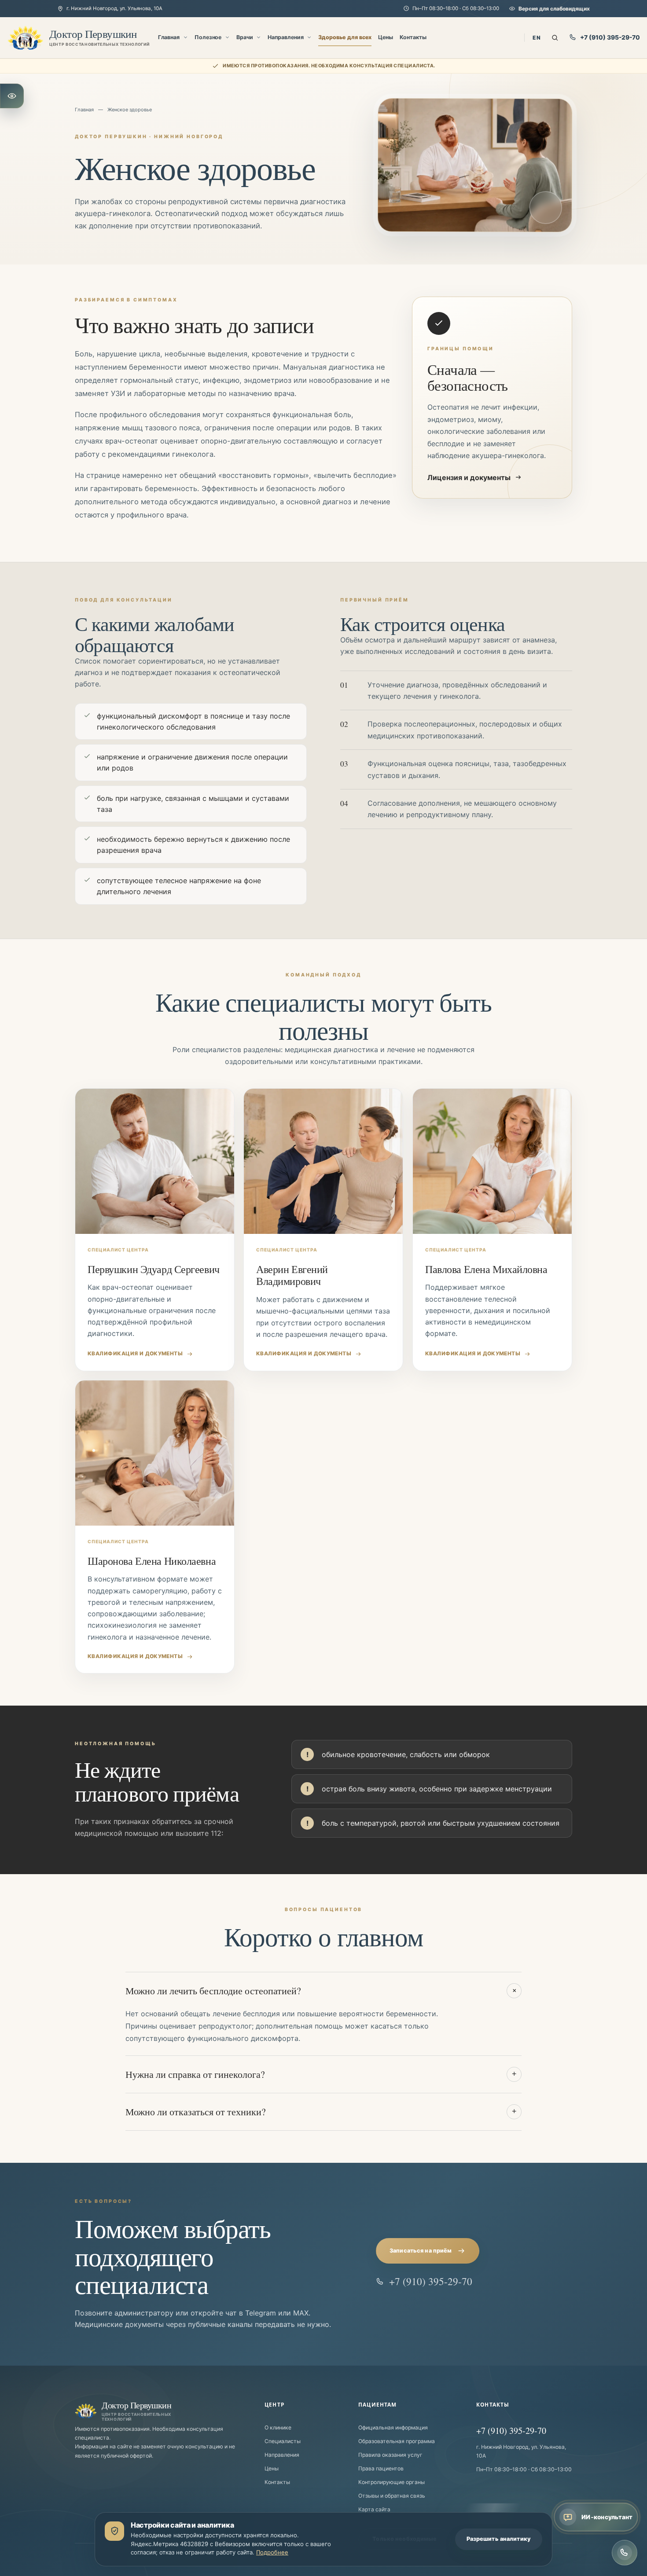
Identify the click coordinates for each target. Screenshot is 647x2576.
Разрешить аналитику (499, 2539)
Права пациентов (381, 2468)
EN (537, 38)
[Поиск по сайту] (555, 38)
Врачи (245, 37)
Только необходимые (404, 2539)
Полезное (208, 37)
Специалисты (283, 2441)
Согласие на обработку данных (536, 2571)
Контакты (413, 37)
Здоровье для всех (345, 37)
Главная (169, 37)
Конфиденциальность (390, 2571)
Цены (386, 37)
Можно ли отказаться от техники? (321, 2112)
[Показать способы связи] (625, 2553)
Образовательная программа (397, 2441)
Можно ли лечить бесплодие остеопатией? (322, 1991)
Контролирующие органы (392, 2482)
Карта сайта (374, 2509)
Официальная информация (393, 2427)
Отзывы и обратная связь (392, 2496)
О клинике (278, 2427)
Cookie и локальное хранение (458, 2571)
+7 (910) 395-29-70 (610, 37)
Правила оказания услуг (390, 2455)
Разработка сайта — (305, 2571)
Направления (285, 37)
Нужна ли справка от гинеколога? (321, 2074)
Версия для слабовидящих (554, 9)
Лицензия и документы (469, 477)
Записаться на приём (421, 2251)
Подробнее (272, 2552)
